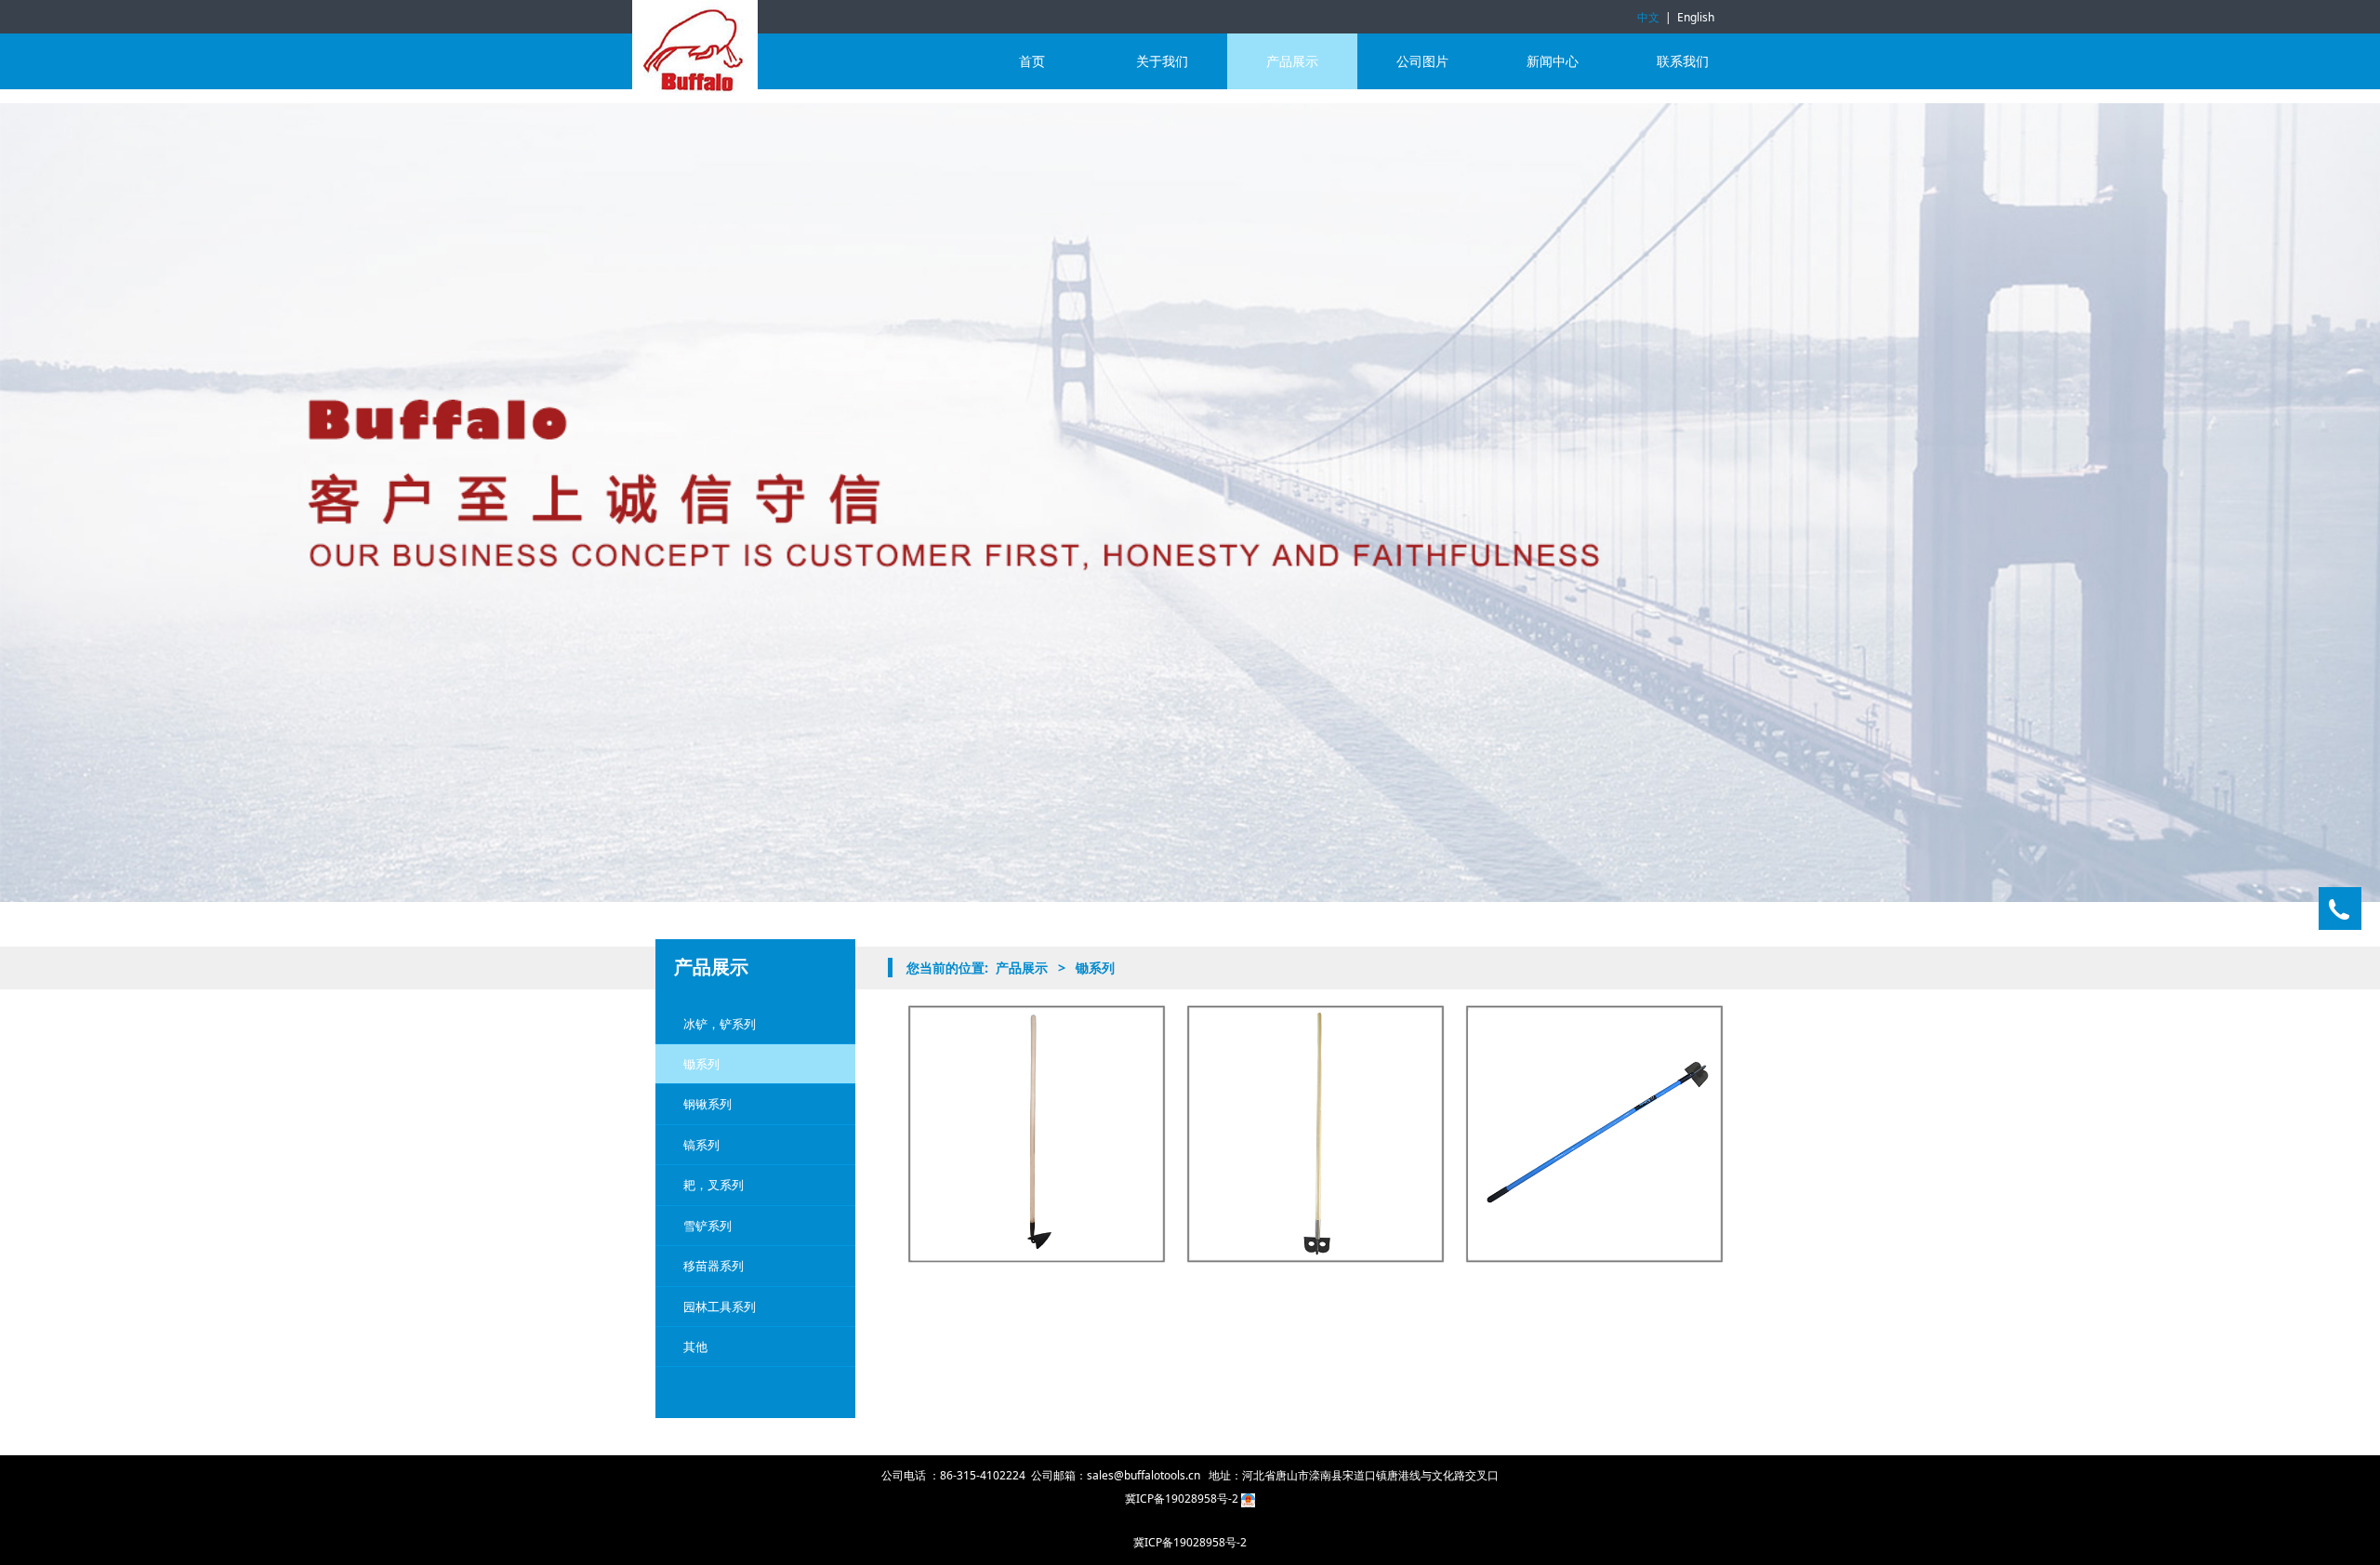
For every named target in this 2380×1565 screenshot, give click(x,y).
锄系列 (701, 1064)
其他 (695, 1346)
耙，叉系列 (714, 1185)
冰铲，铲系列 (720, 1024)
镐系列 (701, 1145)
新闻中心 (1553, 61)
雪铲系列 (707, 1226)
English (1696, 17)
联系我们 (1683, 61)
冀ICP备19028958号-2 (1183, 1499)
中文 (1648, 17)
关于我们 (1162, 61)
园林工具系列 (720, 1306)
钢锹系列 (707, 1104)
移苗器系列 (714, 1266)
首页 (1032, 61)
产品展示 (1292, 61)
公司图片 (1422, 61)
